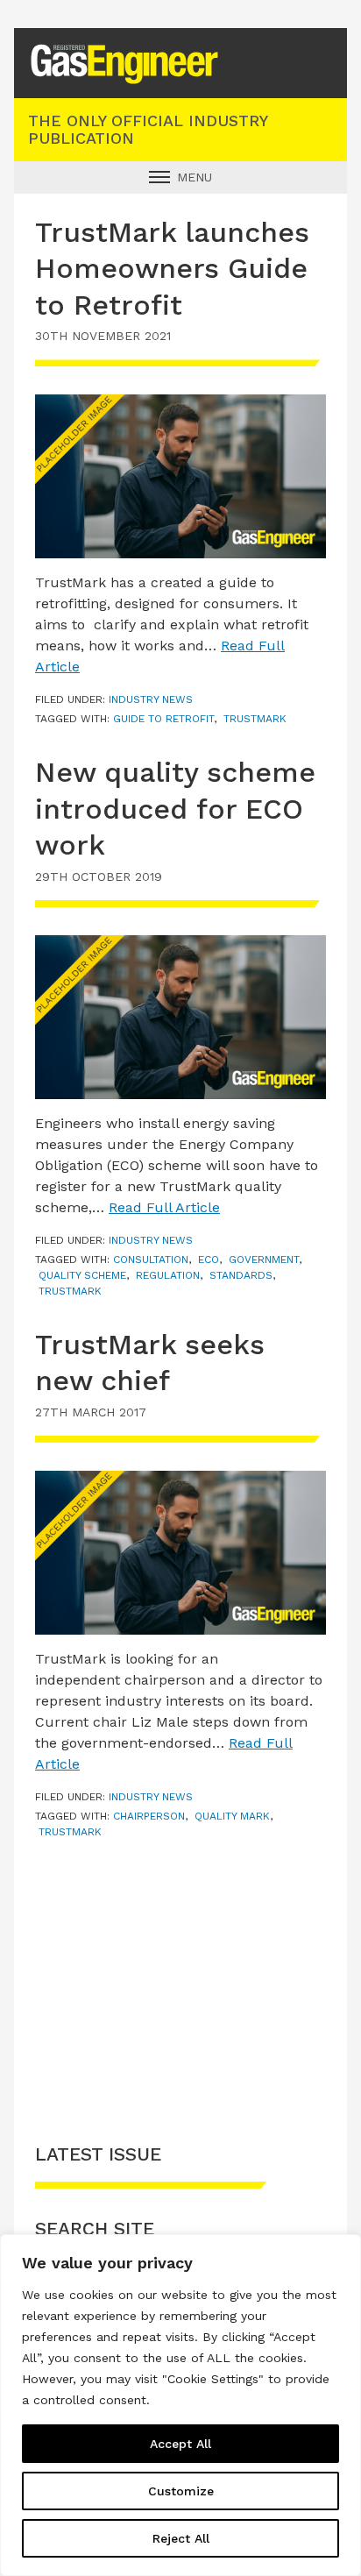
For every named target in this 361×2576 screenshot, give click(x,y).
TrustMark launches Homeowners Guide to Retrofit (172, 269)
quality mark (232, 1816)
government (264, 1260)
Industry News (151, 699)
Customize (181, 2491)
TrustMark (255, 719)
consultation (151, 1260)
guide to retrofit (163, 719)
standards (241, 1275)
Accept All (180, 2444)
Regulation (168, 1275)
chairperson (149, 1816)
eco (209, 1260)
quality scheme (82, 1275)
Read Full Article (164, 1207)
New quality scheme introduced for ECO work (175, 809)
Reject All (181, 2538)
